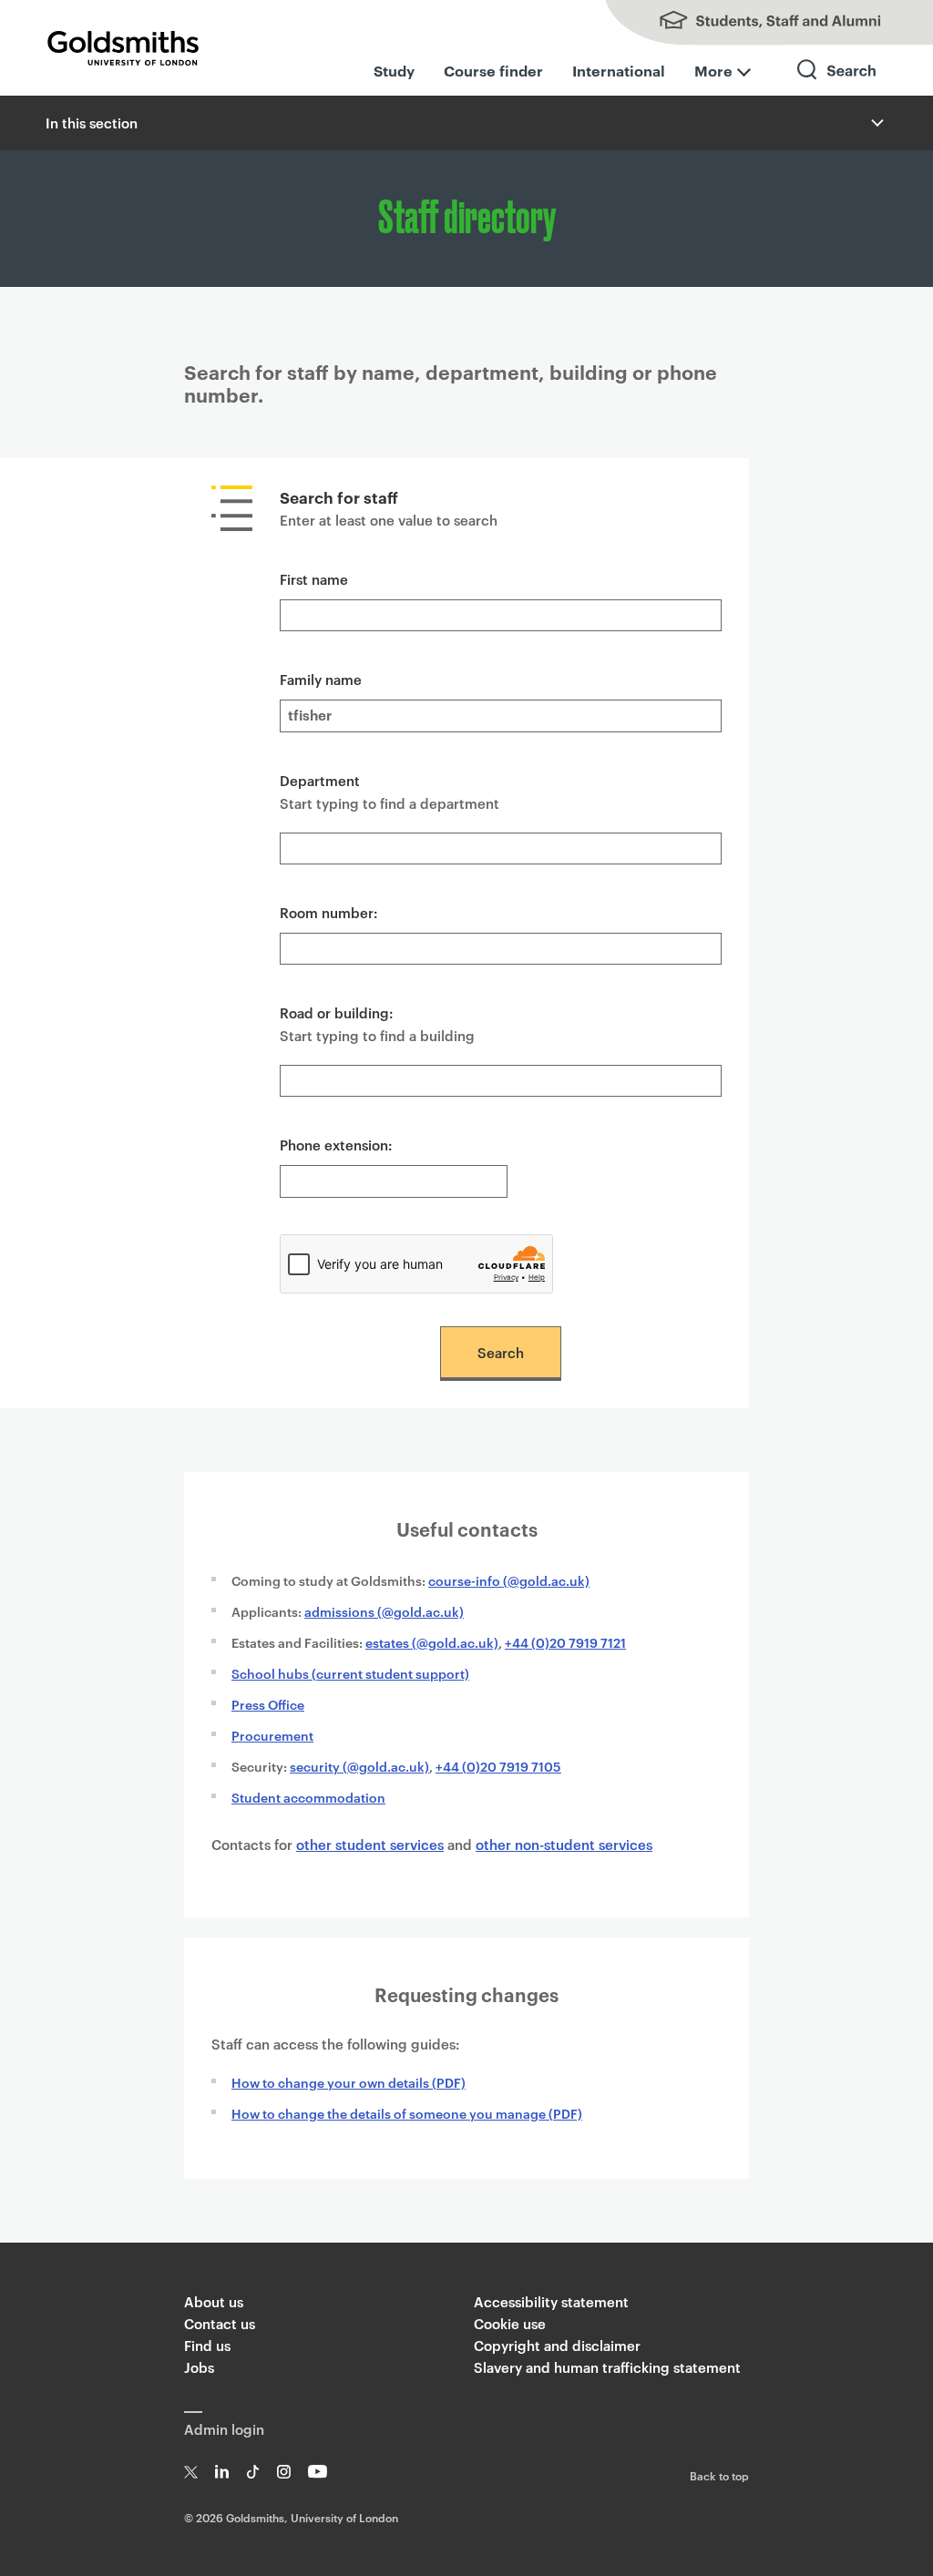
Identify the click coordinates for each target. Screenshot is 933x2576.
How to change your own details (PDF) (349, 2082)
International (619, 70)
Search (837, 86)
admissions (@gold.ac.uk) (384, 1611)
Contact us (220, 2323)
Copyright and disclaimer (557, 2345)
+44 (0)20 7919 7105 (498, 1766)
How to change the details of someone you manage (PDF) (407, 2113)
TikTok (253, 2472)
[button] (876, 123)
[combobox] (501, 848)
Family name (321, 679)
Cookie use (510, 2323)
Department (320, 780)
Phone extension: (336, 1145)
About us (214, 2301)
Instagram (284, 2472)
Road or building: (337, 1012)
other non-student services (564, 1844)
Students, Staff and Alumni (751, 23)
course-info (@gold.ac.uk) (509, 1580)
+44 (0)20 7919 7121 (565, 1642)
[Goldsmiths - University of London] (123, 48)
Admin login (224, 2429)
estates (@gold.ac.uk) (432, 1642)
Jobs (199, 2367)
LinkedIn (222, 2472)
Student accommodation (308, 1797)
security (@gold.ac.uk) (359, 1766)
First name (314, 579)
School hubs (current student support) (350, 1673)
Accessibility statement (551, 2301)
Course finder (493, 70)
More (713, 70)
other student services (370, 1844)
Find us (207, 2345)
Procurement (272, 1735)
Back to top (719, 2475)
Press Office (268, 1704)
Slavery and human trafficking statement (607, 2367)
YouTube (318, 2472)
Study (394, 70)
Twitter (191, 2472)
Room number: (329, 912)
